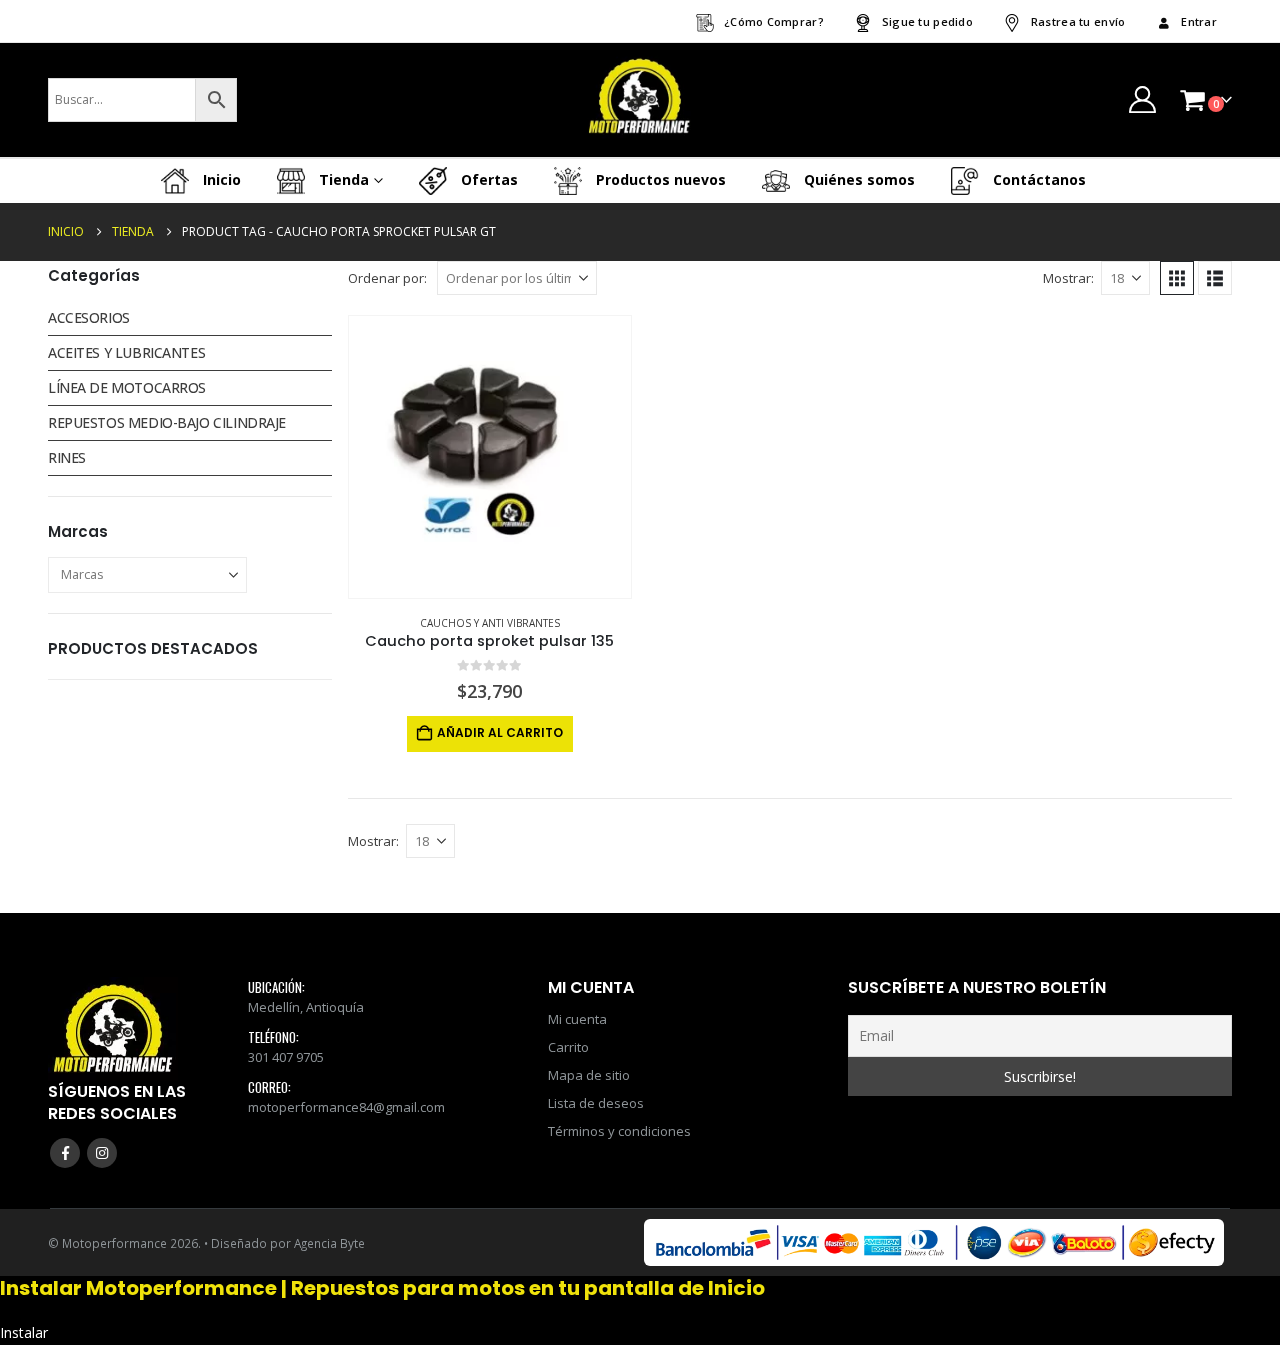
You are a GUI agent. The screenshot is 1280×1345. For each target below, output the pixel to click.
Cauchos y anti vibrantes (490, 623)
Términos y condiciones (619, 1131)
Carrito (568, 1047)
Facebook (65, 1153)
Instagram (102, 1153)
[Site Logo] (640, 100)
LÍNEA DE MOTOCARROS (127, 387)
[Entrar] (1142, 99)
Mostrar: (1068, 278)
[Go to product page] (490, 457)
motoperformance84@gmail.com (346, 1107)
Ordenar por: (387, 278)
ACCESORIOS (89, 317)
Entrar (1199, 21)
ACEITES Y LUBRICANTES (126, 352)
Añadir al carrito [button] (500, 732)
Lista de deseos (596, 1103)
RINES (67, 457)
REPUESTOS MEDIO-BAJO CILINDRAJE (167, 422)
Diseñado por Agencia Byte (288, 1243)
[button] (1177, 278)
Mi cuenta (577, 1019)
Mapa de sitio (589, 1075)
